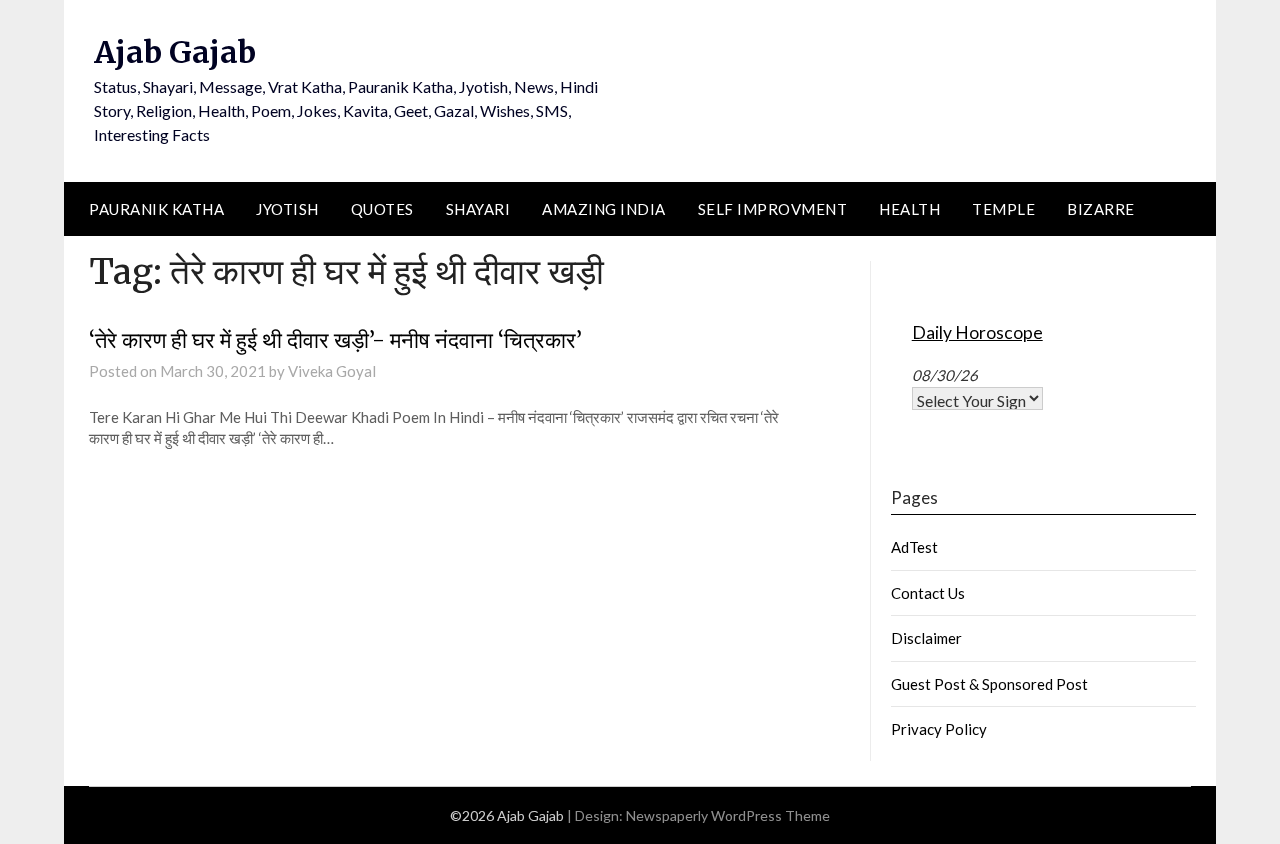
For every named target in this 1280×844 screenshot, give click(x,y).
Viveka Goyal (332, 371)
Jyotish (287, 209)
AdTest (914, 547)
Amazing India (604, 209)
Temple (1003, 209)
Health (909, 209)
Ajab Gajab (175, 52)
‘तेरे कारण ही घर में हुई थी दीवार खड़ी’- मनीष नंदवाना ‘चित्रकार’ (335, 340)
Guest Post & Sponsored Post (989, 684)
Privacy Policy (939, 729)
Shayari (478, 209)
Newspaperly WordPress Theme (728, 815)
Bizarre (1101, 209)
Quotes (382, 209)
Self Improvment (773, 209)
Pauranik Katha (156, 209)
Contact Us (928, 593)
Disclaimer (926, 638)
